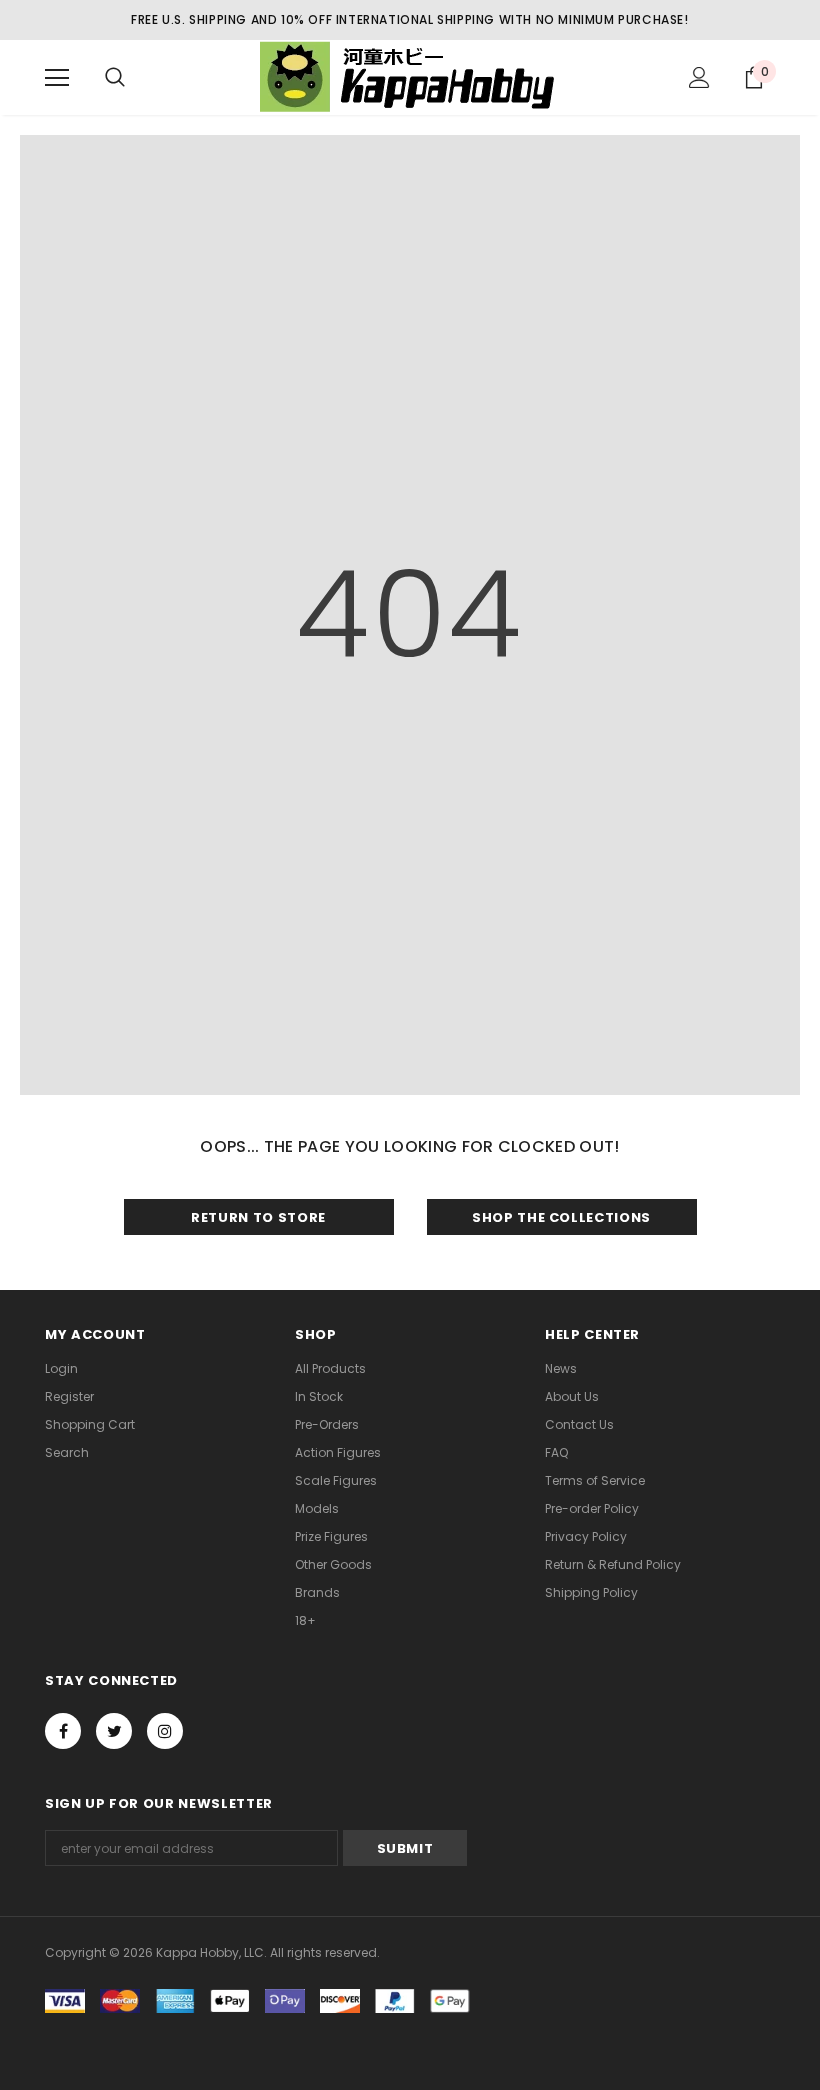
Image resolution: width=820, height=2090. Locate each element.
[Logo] (410, 76)
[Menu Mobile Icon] (57, 78)
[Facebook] (63, 1731)
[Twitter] (114, 1731)
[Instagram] (165, 1731)
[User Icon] (699, 77)
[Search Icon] (115, 78)
